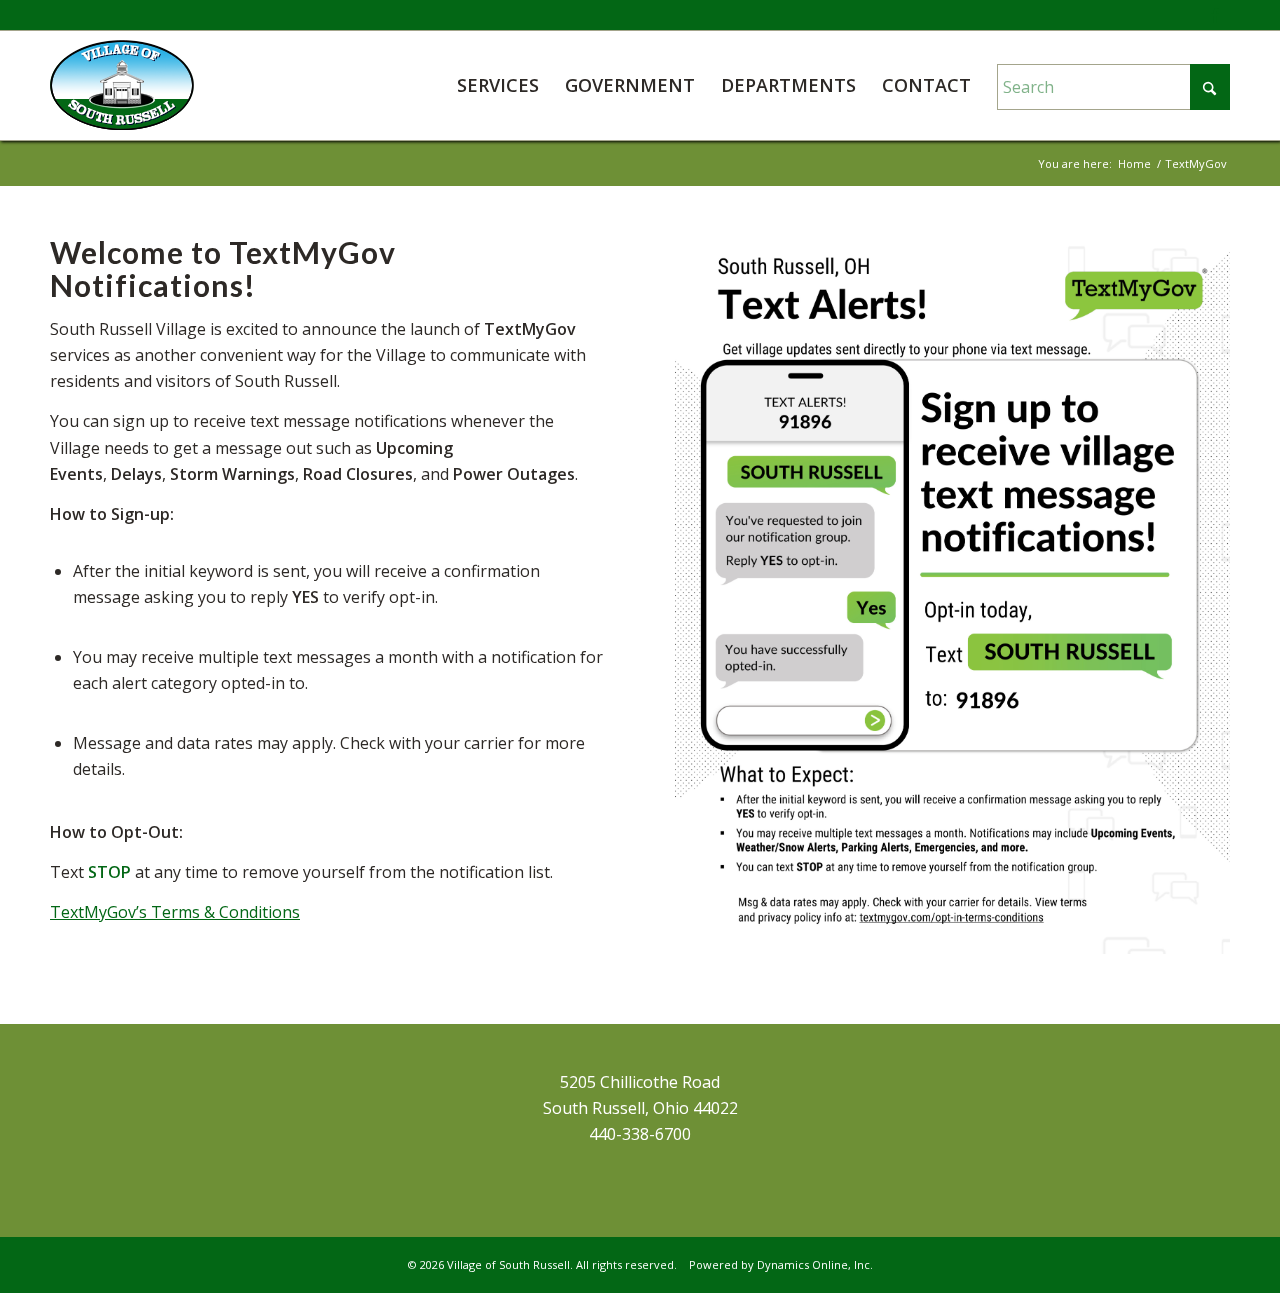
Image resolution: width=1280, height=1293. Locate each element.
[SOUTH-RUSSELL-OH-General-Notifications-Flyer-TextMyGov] (952, 595)
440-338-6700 (640, 1134)
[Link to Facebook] (1215, 15)
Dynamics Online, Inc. (815, 1264)
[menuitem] (498, 85)
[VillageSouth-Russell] (122, 85)
